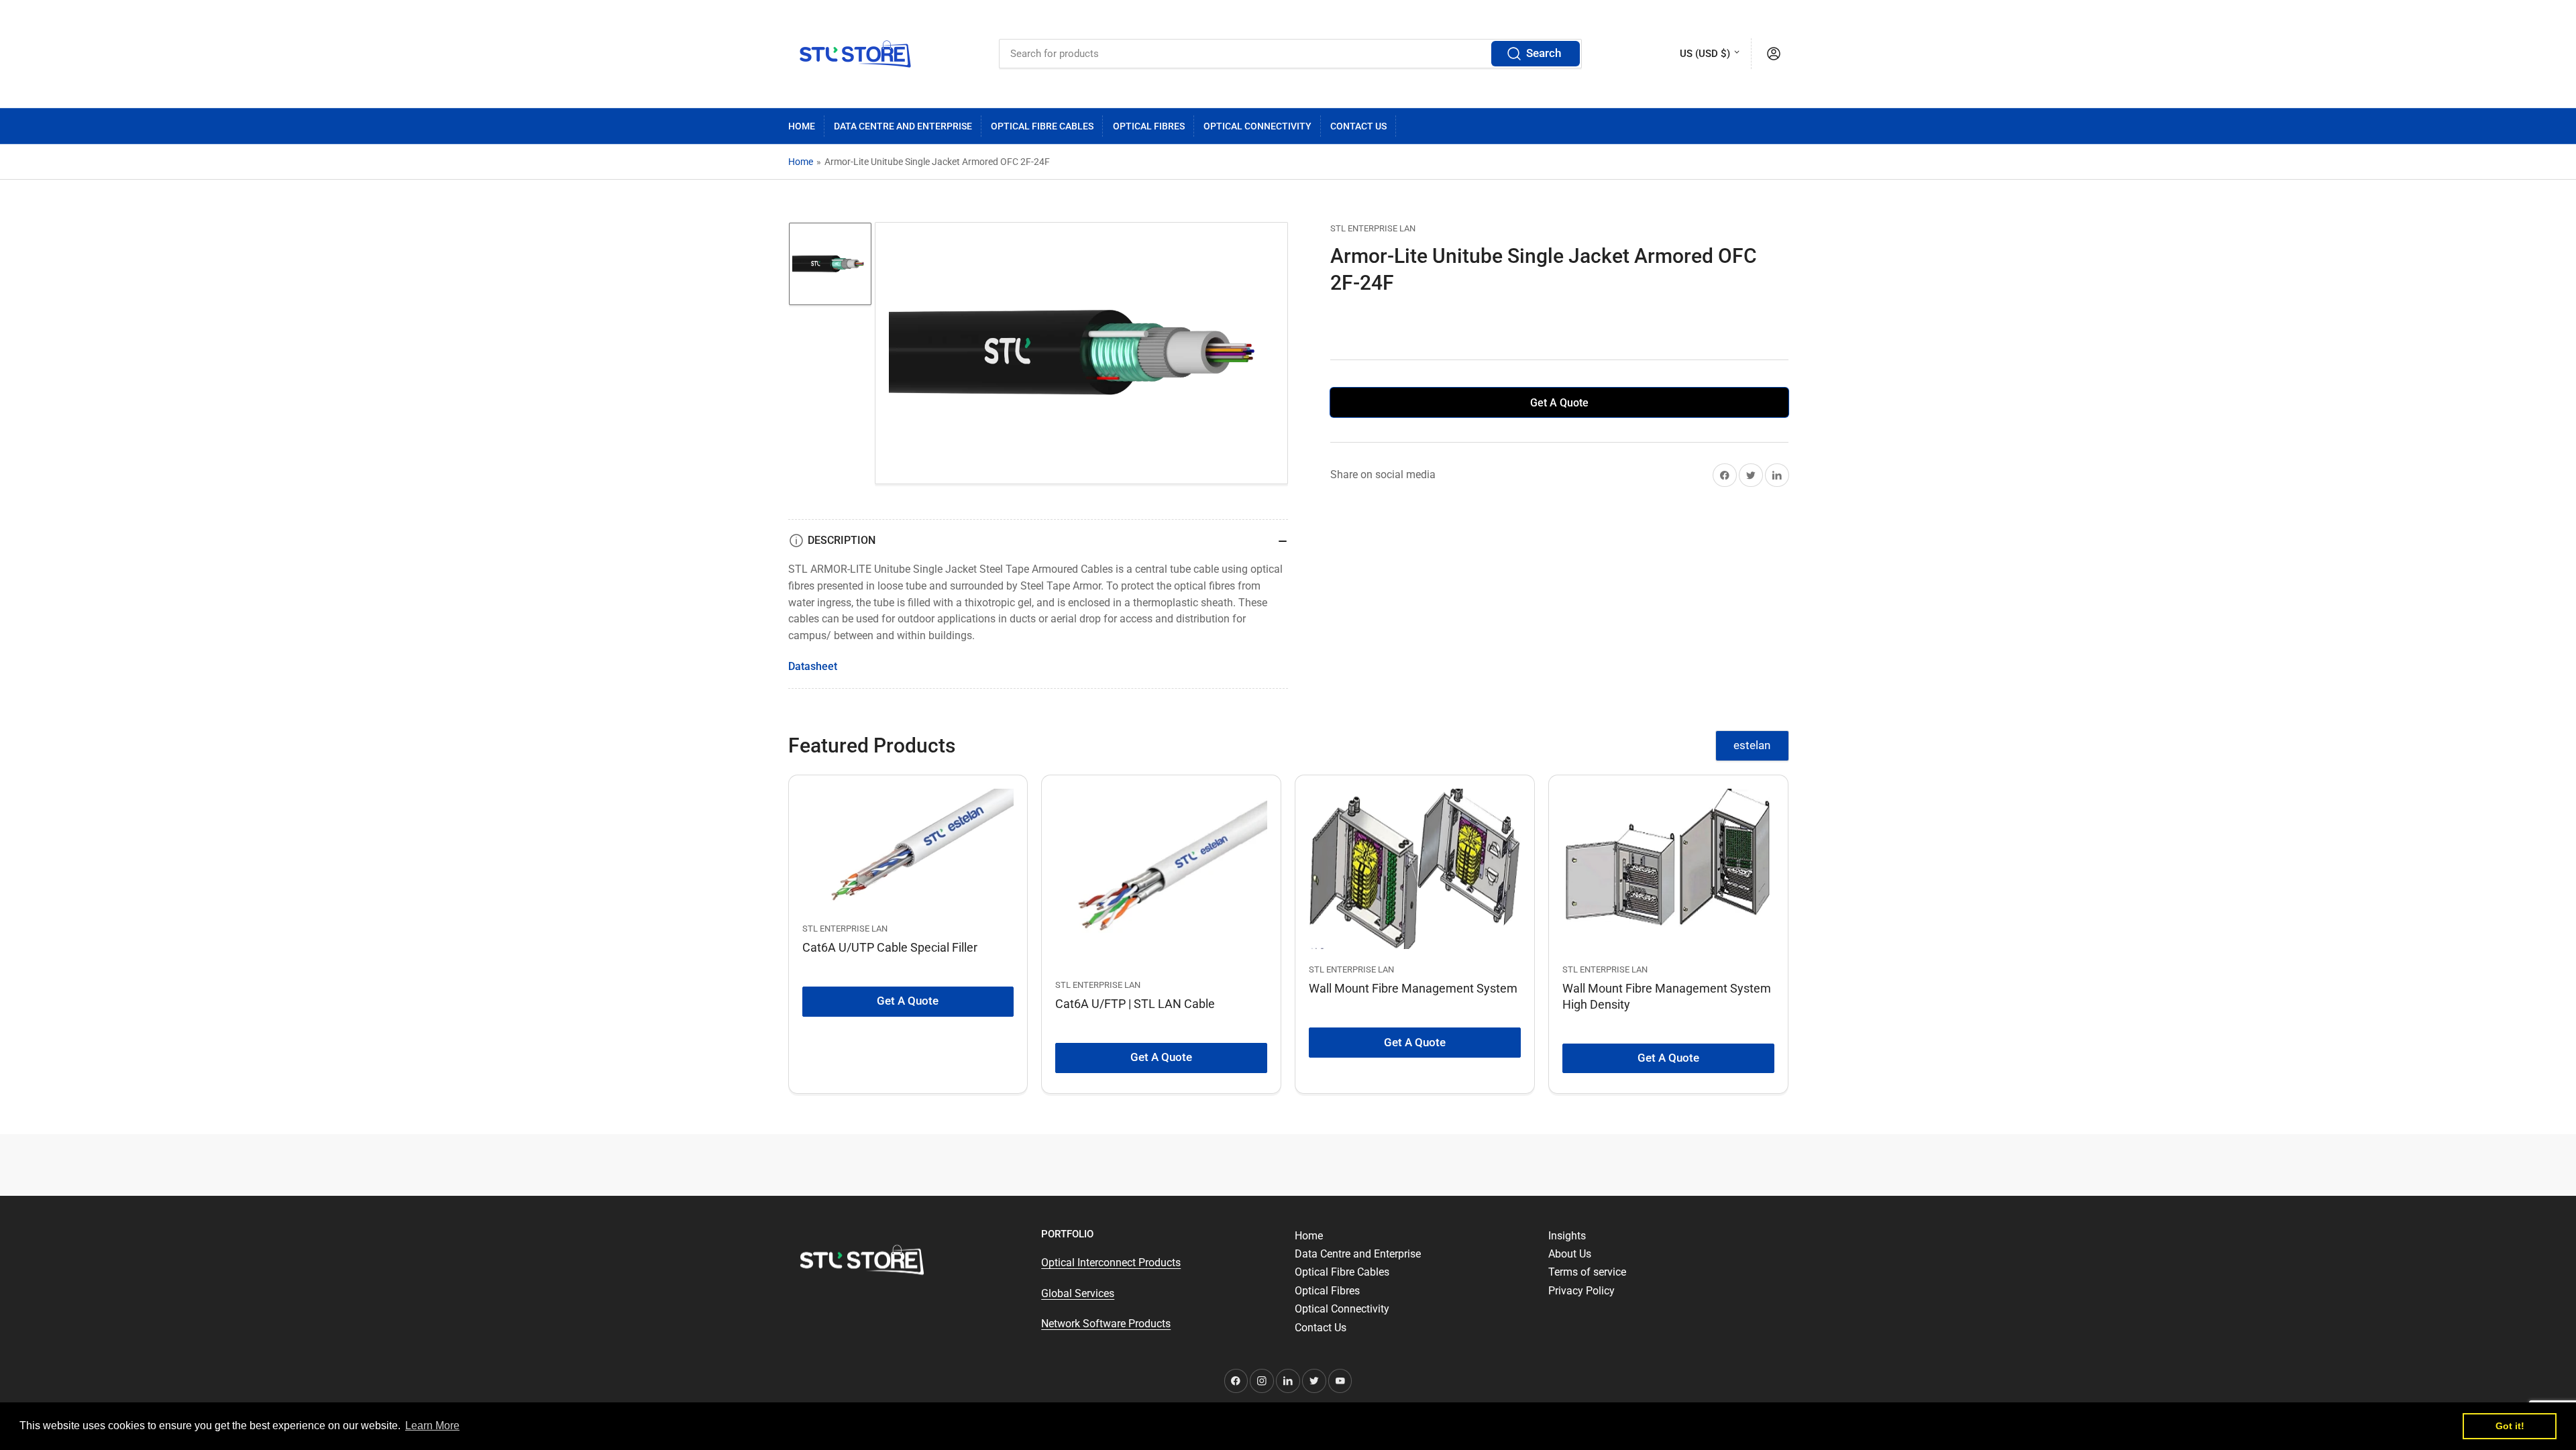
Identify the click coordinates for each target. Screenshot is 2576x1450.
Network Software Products (1106, 1324)
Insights (1567, 1236)
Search (1544, 53)
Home (802, 126)
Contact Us (1358, 126)
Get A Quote (1559, 403)
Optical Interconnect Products (1111, 1263)
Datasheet (813, 666)
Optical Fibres (1149, 126)
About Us (1570, 1254)
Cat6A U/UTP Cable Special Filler (890, 947)
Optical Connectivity (1257, 126)
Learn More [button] (432, 1426)
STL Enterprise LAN (1373, 228)
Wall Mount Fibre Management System (1413, 988)
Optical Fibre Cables (1042, 126)
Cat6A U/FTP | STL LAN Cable (1135, 1004)
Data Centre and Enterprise (903, 126)
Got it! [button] (2510, 1426)
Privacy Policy (1581, 1291)
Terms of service (1587, 1272)
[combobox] (1290, 54)
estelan (1752, 745)
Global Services (1078, 1293)
